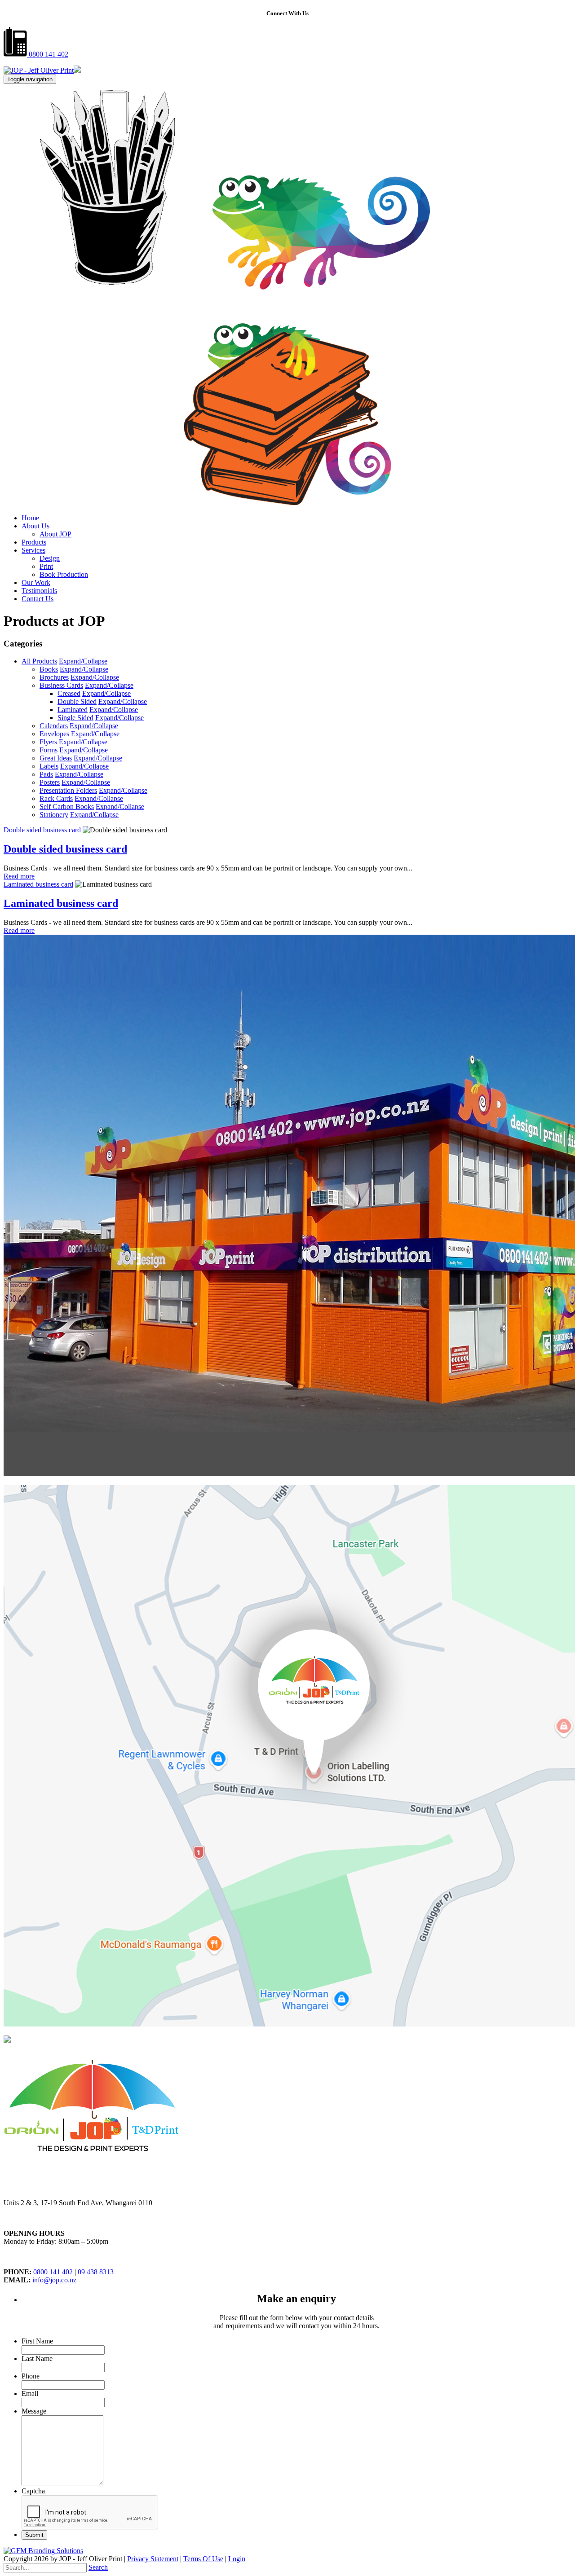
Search (98, 2567)
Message (34, 2411)
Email (30, 2394)
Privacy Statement (153, 2559)
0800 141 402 (48, 54)
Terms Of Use (203, 2559)
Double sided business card (42, 830)
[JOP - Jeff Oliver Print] (39, 70)
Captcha (33, 2491)
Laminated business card (38, 884)
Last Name (37, 2358)
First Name (37, 2341)
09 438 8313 (96, 2272)
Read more (19, 876)
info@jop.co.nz (54, 2280)
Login (237, 2559)
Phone (31, 2376)
